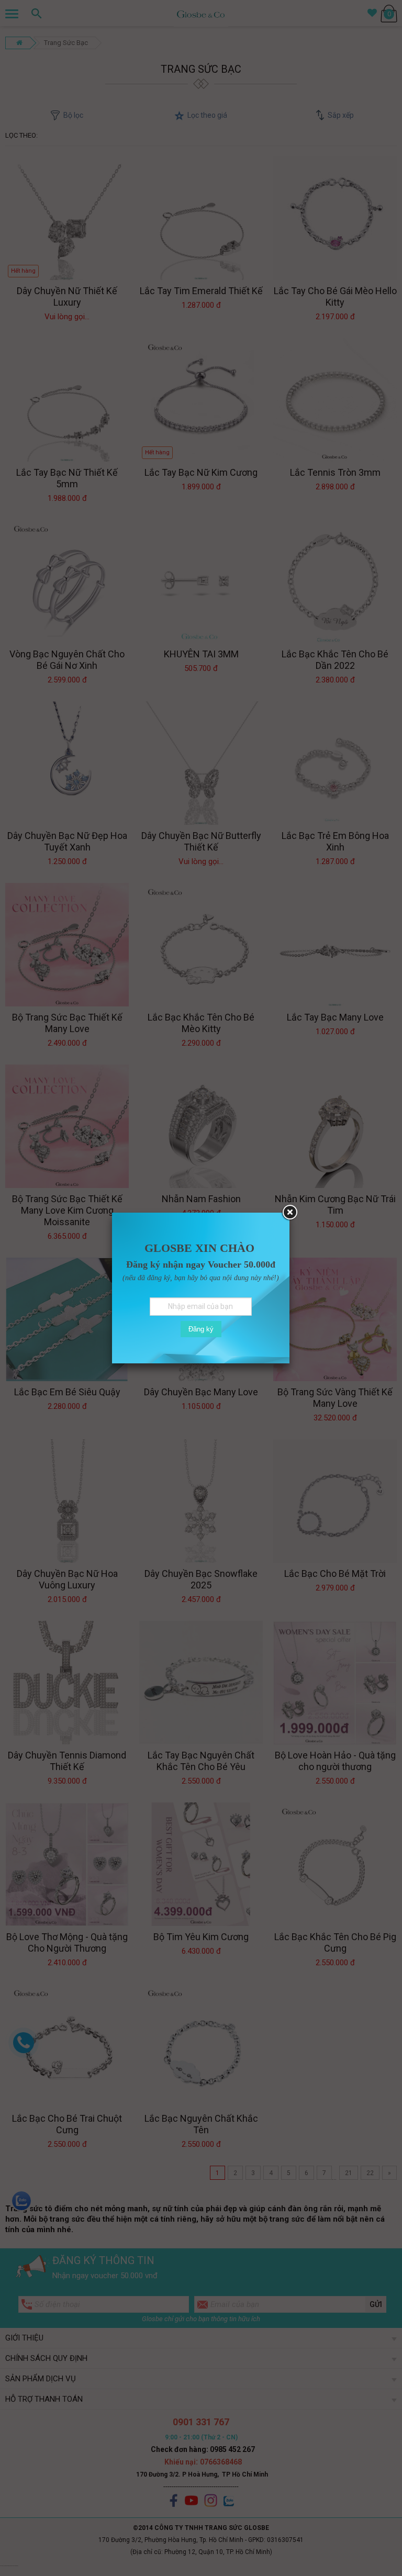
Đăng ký (201, 1329)
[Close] (289, 1213)
